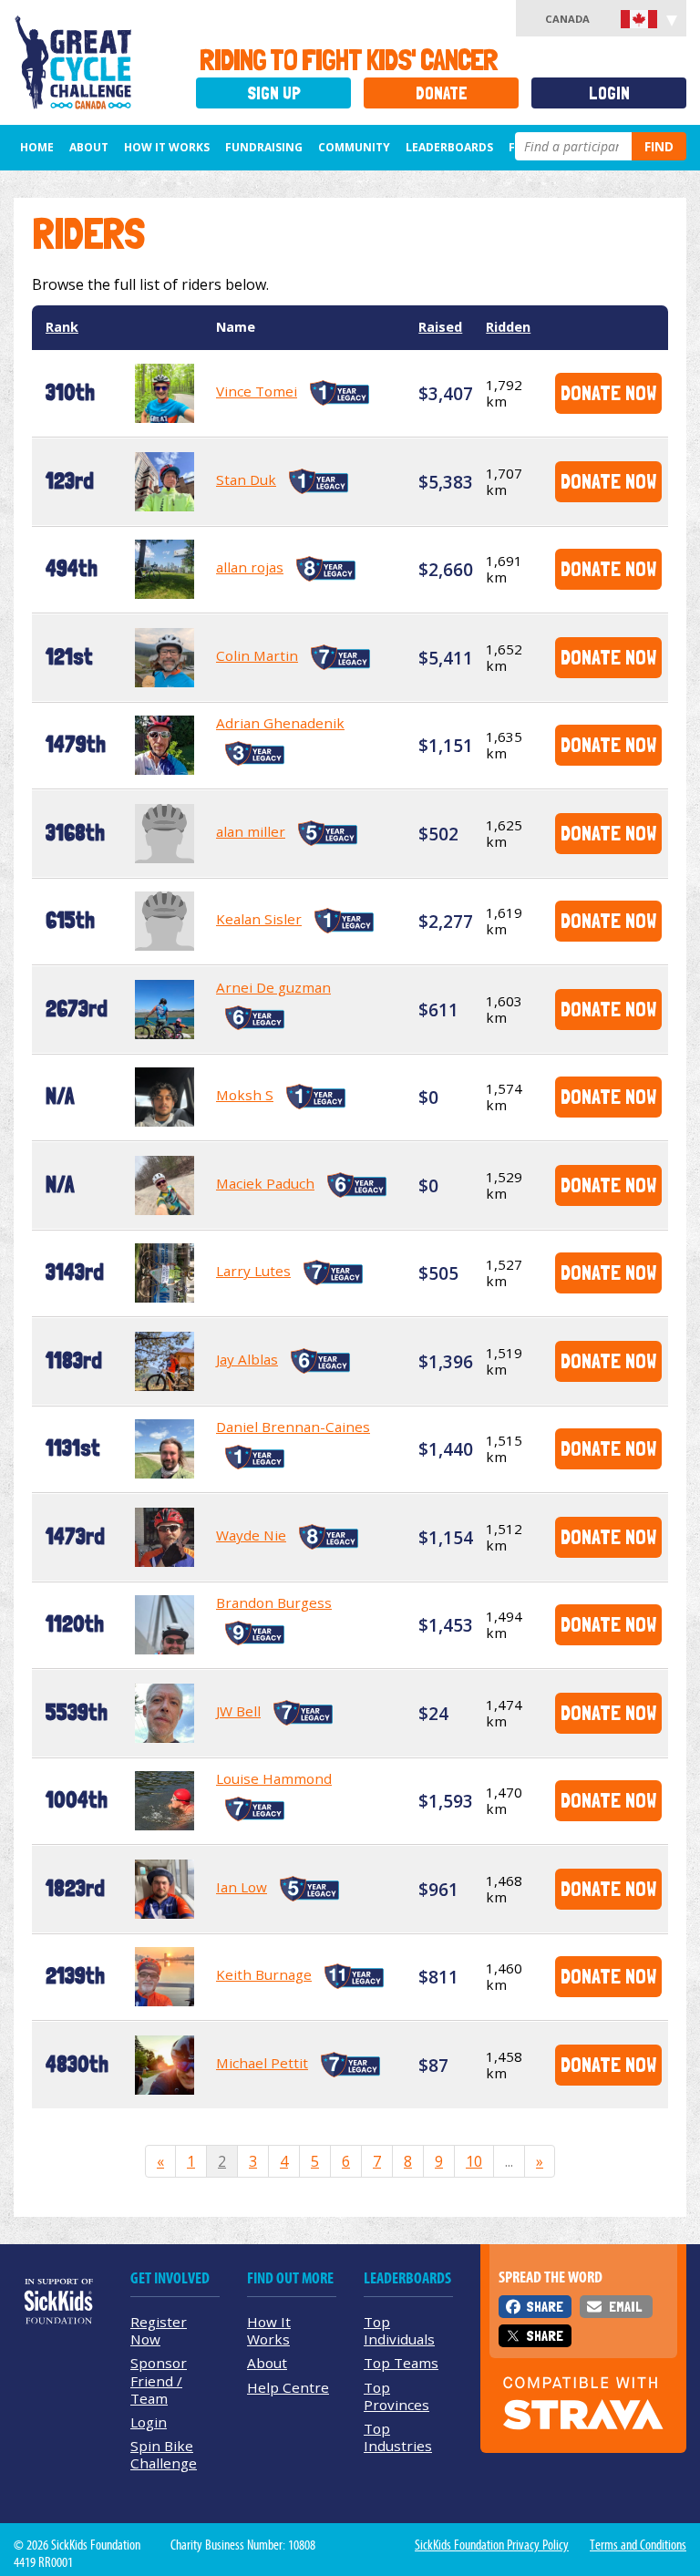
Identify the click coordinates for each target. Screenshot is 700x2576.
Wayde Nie (251, 1535)
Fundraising (264, 147)
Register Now (159, 2330)
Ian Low (242, 1887)
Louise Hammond (274, 1778)
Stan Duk (246, 479)
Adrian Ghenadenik (280, 723)
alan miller (251, 831)
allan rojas (250, 567)
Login (609, 93)
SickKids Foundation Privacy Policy (492, 2545)
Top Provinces (396, 2396)
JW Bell (238, 1711)
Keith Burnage (264, 1974)
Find (659, 146)
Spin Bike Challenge (164, 2454)
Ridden (508, 327)
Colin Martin (257, 655)
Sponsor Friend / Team (159, 2380)
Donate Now (608, 392)
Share (545, 2307)
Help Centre (288, 2387)
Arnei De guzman (273, 987)
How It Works (167, 147)
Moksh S (245, 1095)
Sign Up (274, 93)
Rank (62, 327)
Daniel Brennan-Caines (293, 1427)
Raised (440, 327)
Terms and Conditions (638, 2545)
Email (625, 2307)
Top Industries (398, 2437)
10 (474, 2161)
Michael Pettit (262, 2063)
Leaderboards (449, 147)
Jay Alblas (247, 1359)
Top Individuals (399, 2330)
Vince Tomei (257, 391)
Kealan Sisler (259, 919)
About (89, 147)
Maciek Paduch (265, 1183)
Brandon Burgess (274, 1602)
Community (354, 147)
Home (37, 147)
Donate (442, 93)
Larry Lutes (253, 1271)
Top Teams (401, 2363)
